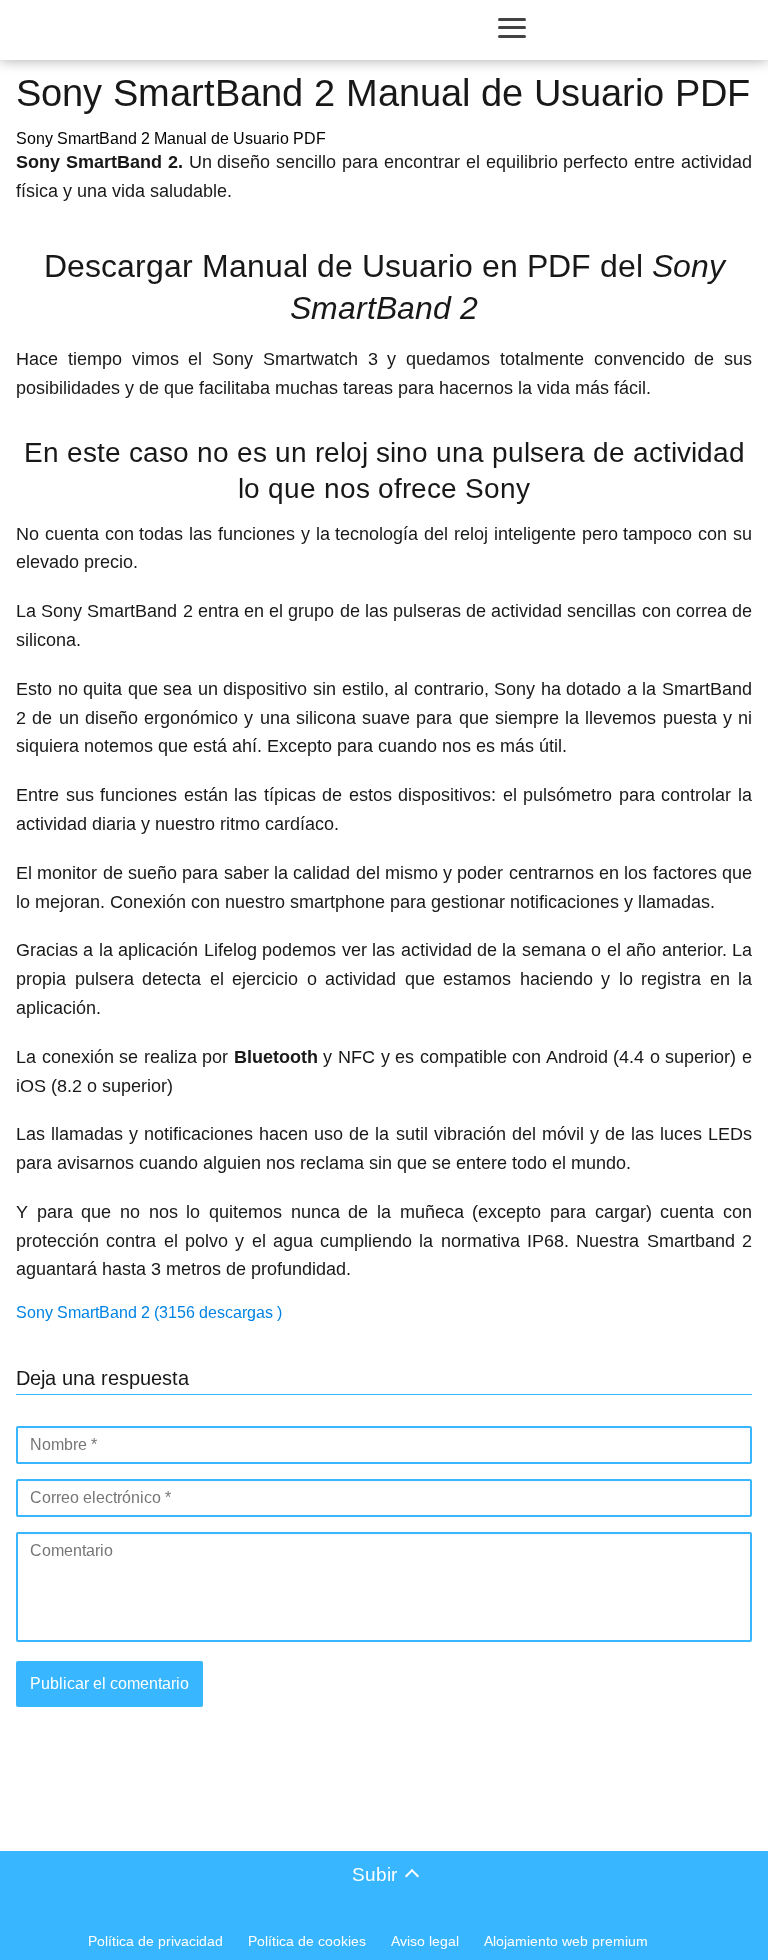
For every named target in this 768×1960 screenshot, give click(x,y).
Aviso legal (425, 1941)
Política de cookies (307, 1941)
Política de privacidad (155, 1941)
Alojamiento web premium (566, 1941)
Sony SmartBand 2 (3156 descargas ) (149, 1312)
